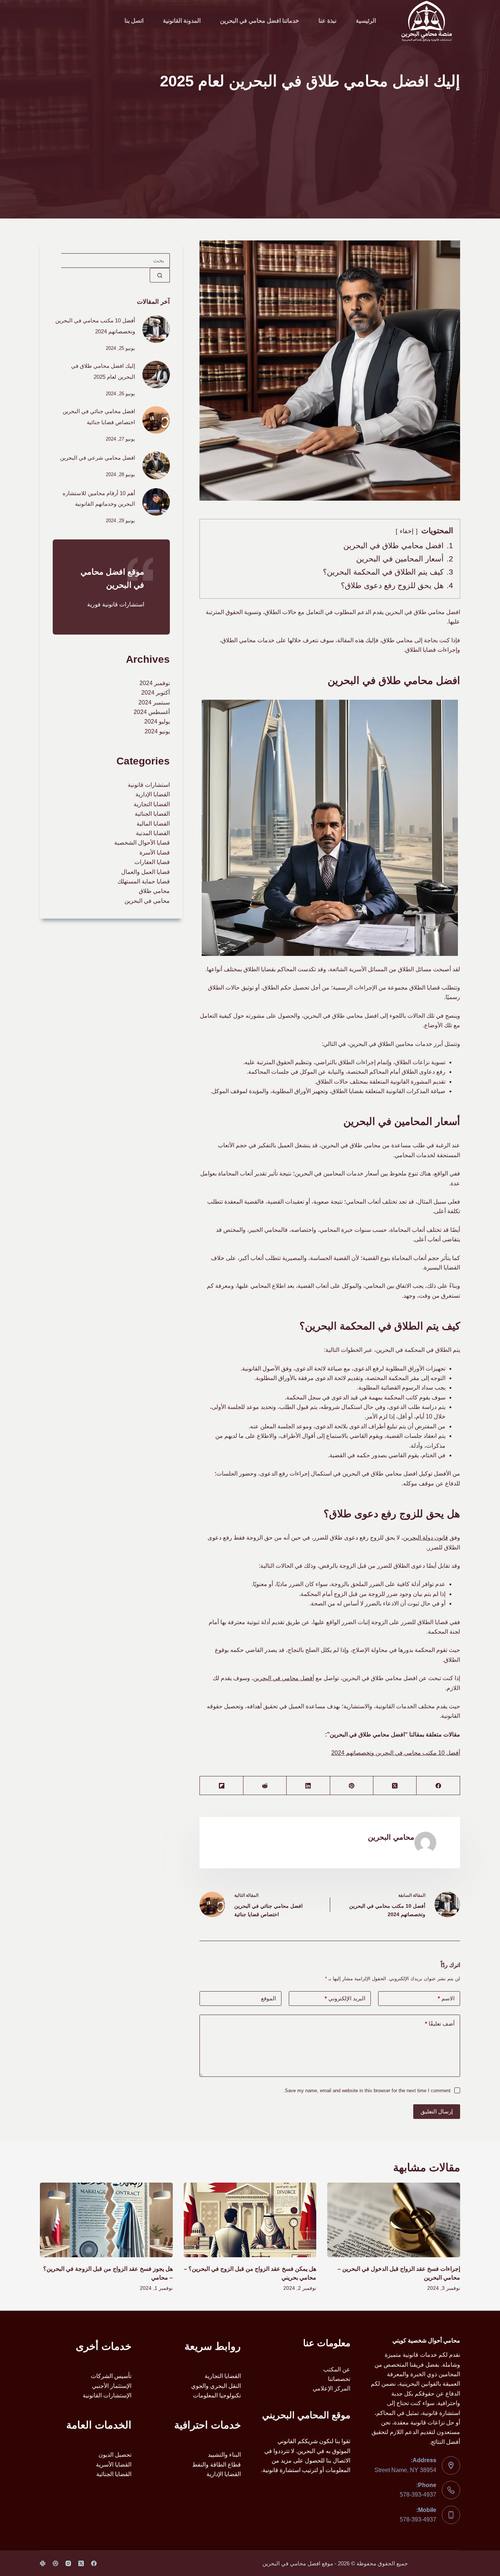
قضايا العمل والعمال (145, 872)
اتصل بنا (134, 21)
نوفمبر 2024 (155, 683)
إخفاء (407, 531)
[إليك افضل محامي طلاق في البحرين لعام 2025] (156, 375)
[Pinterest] (351, 1786)
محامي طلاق (154, 891)
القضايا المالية (153, 824)
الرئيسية (366, 21)
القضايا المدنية (153, 833)
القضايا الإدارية (153, 794)
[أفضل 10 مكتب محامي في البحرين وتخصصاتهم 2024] (156, 329)
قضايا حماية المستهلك (144, 881)
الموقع (268, 1998)
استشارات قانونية (149, 785)
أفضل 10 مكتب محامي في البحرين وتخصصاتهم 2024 (396, 1753)
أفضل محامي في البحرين (284, 1678)
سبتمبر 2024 (154, 702)
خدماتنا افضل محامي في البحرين (260, 21)
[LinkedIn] (308, 1786)
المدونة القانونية (182, 21)
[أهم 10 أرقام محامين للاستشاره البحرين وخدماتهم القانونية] (156, 502)
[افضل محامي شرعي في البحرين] (156, 465)
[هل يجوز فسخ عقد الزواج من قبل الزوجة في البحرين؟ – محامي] (106, 2220)
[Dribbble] (55, 2563)
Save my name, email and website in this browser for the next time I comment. (367, 2091)
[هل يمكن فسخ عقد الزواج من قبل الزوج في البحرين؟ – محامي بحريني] (250, 2220)
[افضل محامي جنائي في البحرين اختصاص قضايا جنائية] (156, 420)
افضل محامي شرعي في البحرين (98, 458)
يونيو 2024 (157, 731)
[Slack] (43, 2563)
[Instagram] (68, 2563)
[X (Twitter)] (395, 1786)
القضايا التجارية (152, 804)
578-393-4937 (418, 2495)
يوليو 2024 (157, 721)
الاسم (446, 1998)
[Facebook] (438, 1786)
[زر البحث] (160, 275)
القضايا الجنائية (152, 814)
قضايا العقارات (152, 862)
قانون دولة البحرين (426, 1538)
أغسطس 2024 (152, 712)
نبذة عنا (327, 21)
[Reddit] (265, 1786)
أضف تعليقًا (440, 2024)
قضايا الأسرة (155, 853)
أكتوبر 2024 (156, 693)
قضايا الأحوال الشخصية (142, 843)
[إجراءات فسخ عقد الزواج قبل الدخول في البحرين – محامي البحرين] (393, 2220)
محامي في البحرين (147, 901)
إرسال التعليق (437, 2111)
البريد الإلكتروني (345, 1998)
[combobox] (115, 261)
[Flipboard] (221, 1786)
